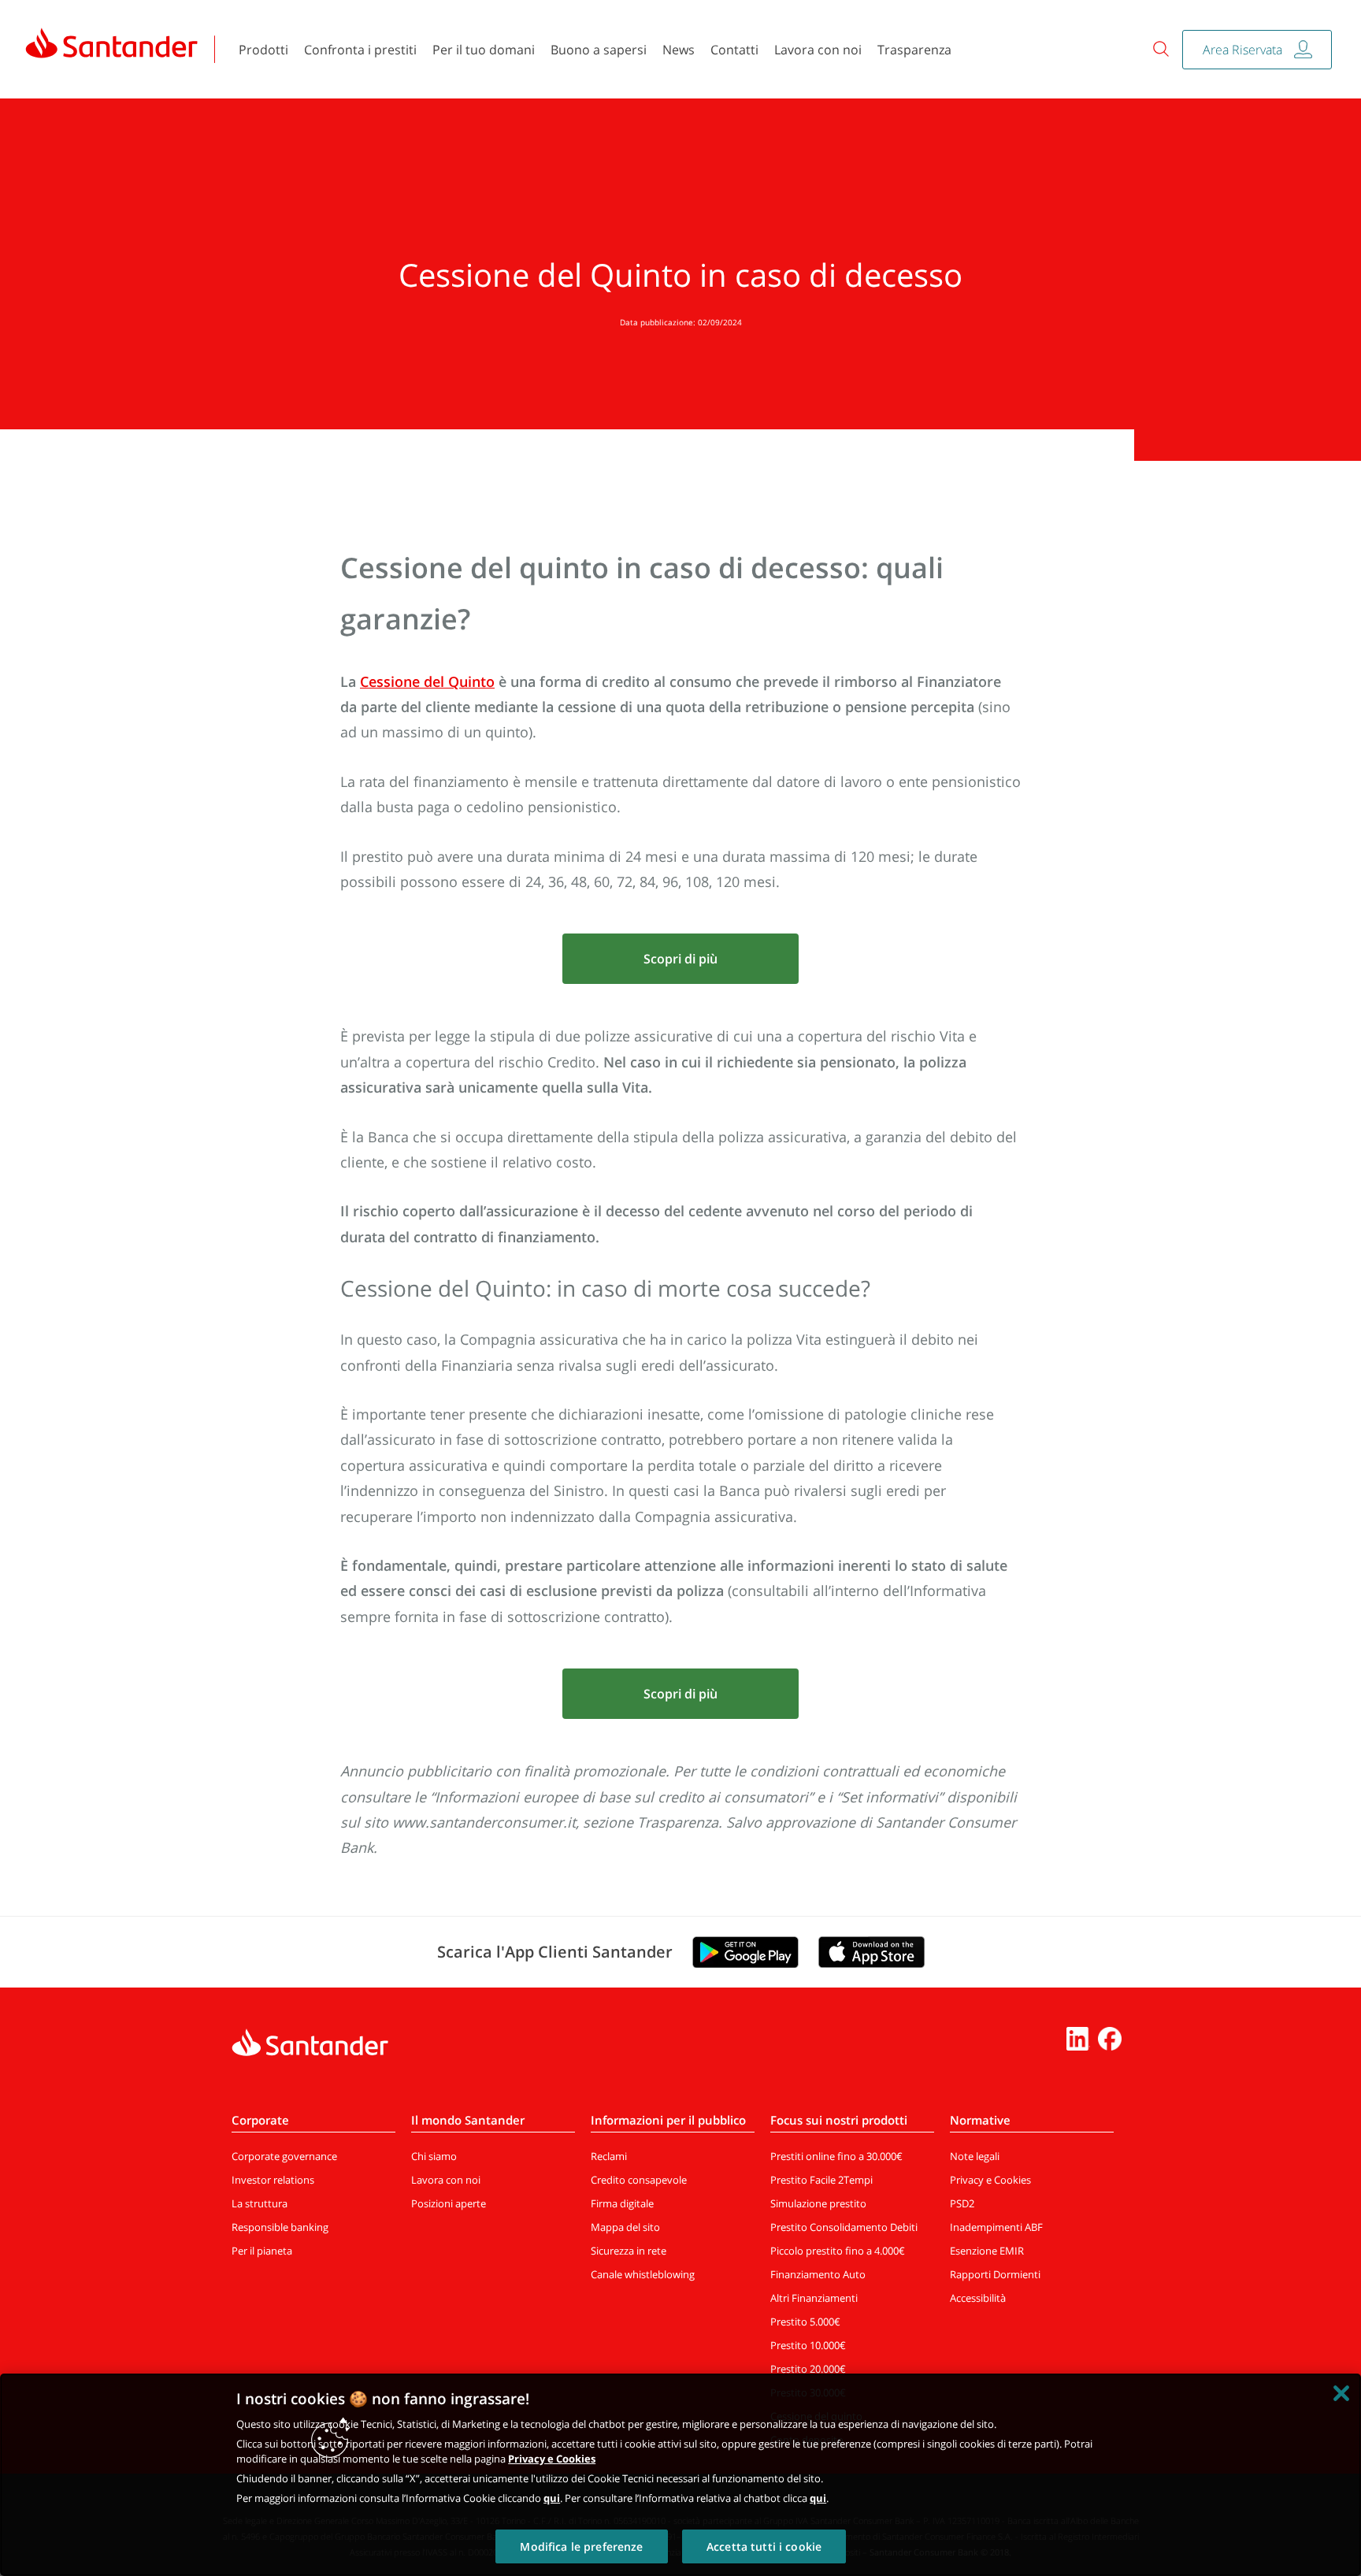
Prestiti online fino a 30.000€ (836, 2156)
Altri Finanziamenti (814, 2298)
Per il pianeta (262, 2251)
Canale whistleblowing (643, 2274)
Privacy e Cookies (990, 2180)
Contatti (734, 50)
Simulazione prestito (818, 2203)
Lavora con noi (818, 50)
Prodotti (263, 50)
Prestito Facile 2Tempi (821, 2180)
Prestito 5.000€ (805, 2322)
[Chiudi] (1341, 2393)
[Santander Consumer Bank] (112, 43)
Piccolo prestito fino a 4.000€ (838, 2251)
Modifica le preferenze (581, 2546)
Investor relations (273, 2180)
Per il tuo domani (484, 50)
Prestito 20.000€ (808, 2369)
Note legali (975, 2156)
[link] (112, 49)
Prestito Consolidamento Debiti (844, 2227)
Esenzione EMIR (987, 2251)
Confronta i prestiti (360, 50)
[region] (680, 2475)
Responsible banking (280, 2227)
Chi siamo (434, 2156)
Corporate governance (284, 2156)
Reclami (609, 2156)
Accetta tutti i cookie (764, 2546)
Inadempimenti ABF (996, 2227)
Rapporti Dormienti (995, 2274)
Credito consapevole (639, 2180)
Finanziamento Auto (818, 2274)
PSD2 (962, 2203)
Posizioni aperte (449, 2203)
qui (552, 2498)
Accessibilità (978, 2298)
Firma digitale (622, 2203)
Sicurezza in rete (629, 2251)
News (679, 50)
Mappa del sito (625, 2227)
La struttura (260, 2203)
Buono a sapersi (599, 50)
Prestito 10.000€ (808, 2345)
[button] (680, 959)
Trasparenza (914, 50)
